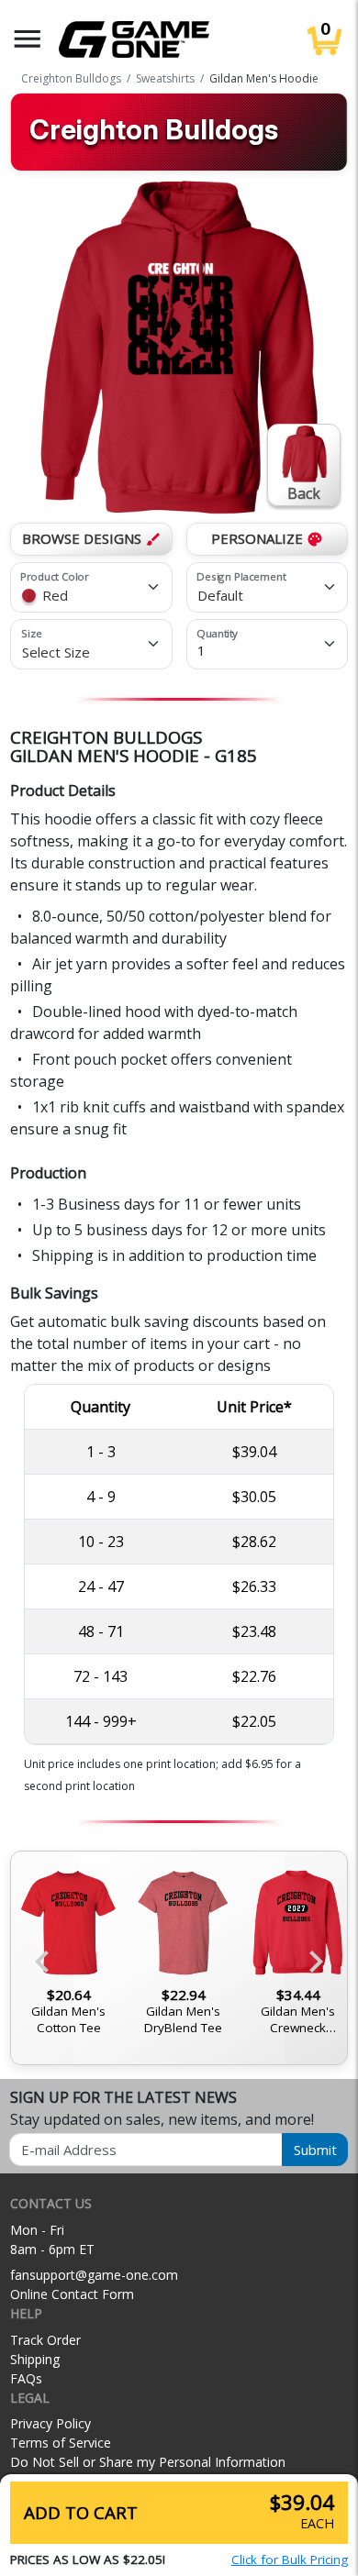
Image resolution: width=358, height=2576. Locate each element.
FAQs (26, 2378)
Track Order (45, 2340)
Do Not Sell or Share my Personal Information (148, 2462)
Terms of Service (61, 2443)
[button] (28, 39)
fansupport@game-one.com (94, 2275)
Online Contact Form (72, 2294)
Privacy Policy (50, 2423)
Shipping (35, 2359)
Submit (315, 2150)
